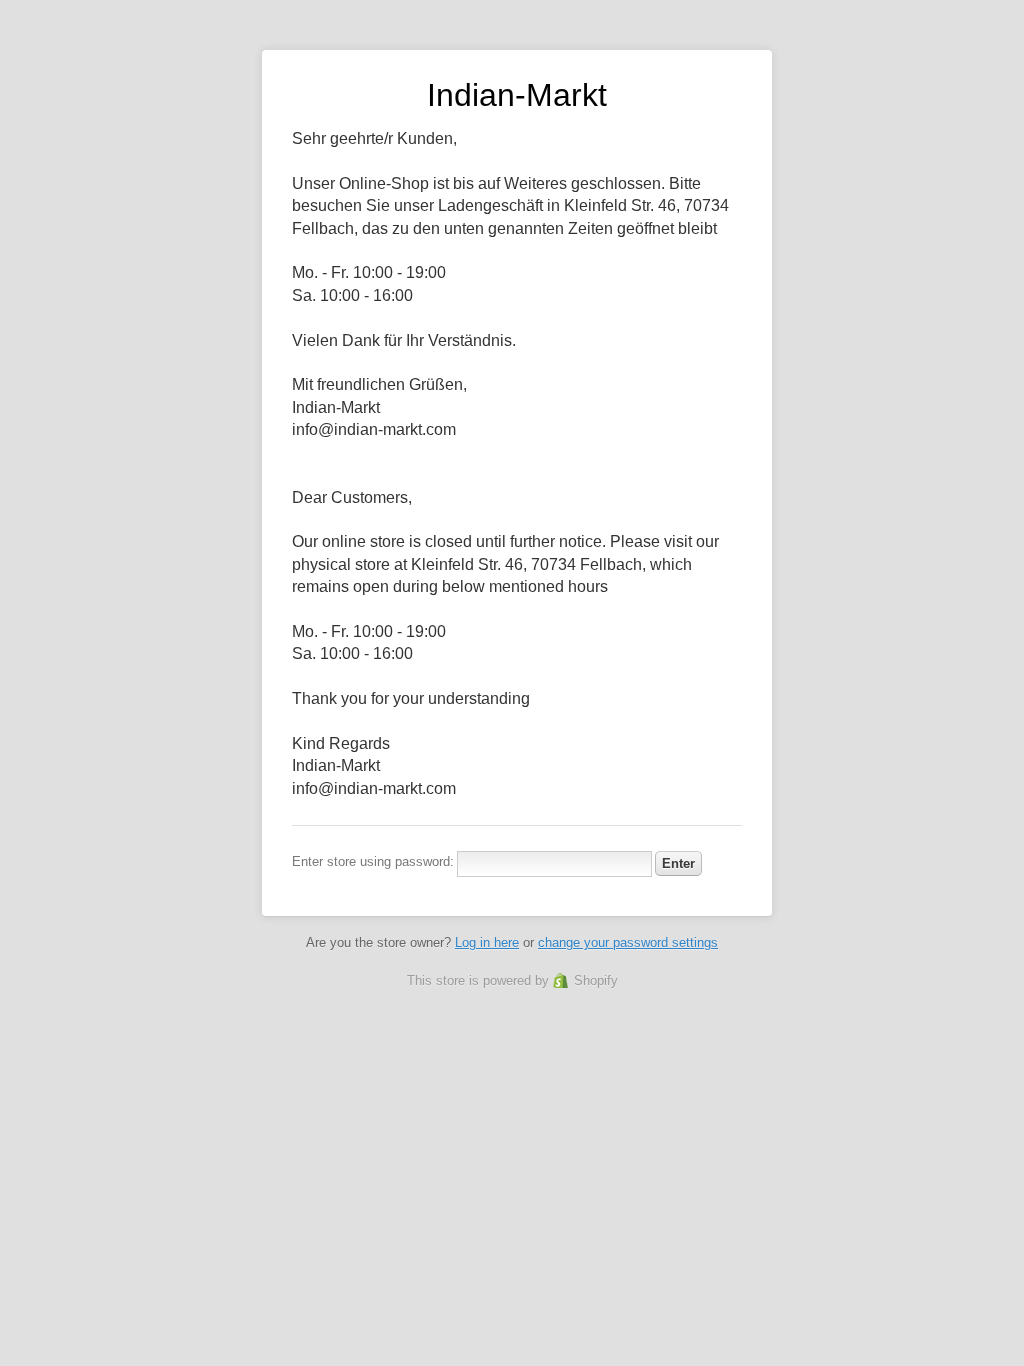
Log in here (487, 942)
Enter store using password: (373, 861)
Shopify (596, 980)
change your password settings (628, 942)
